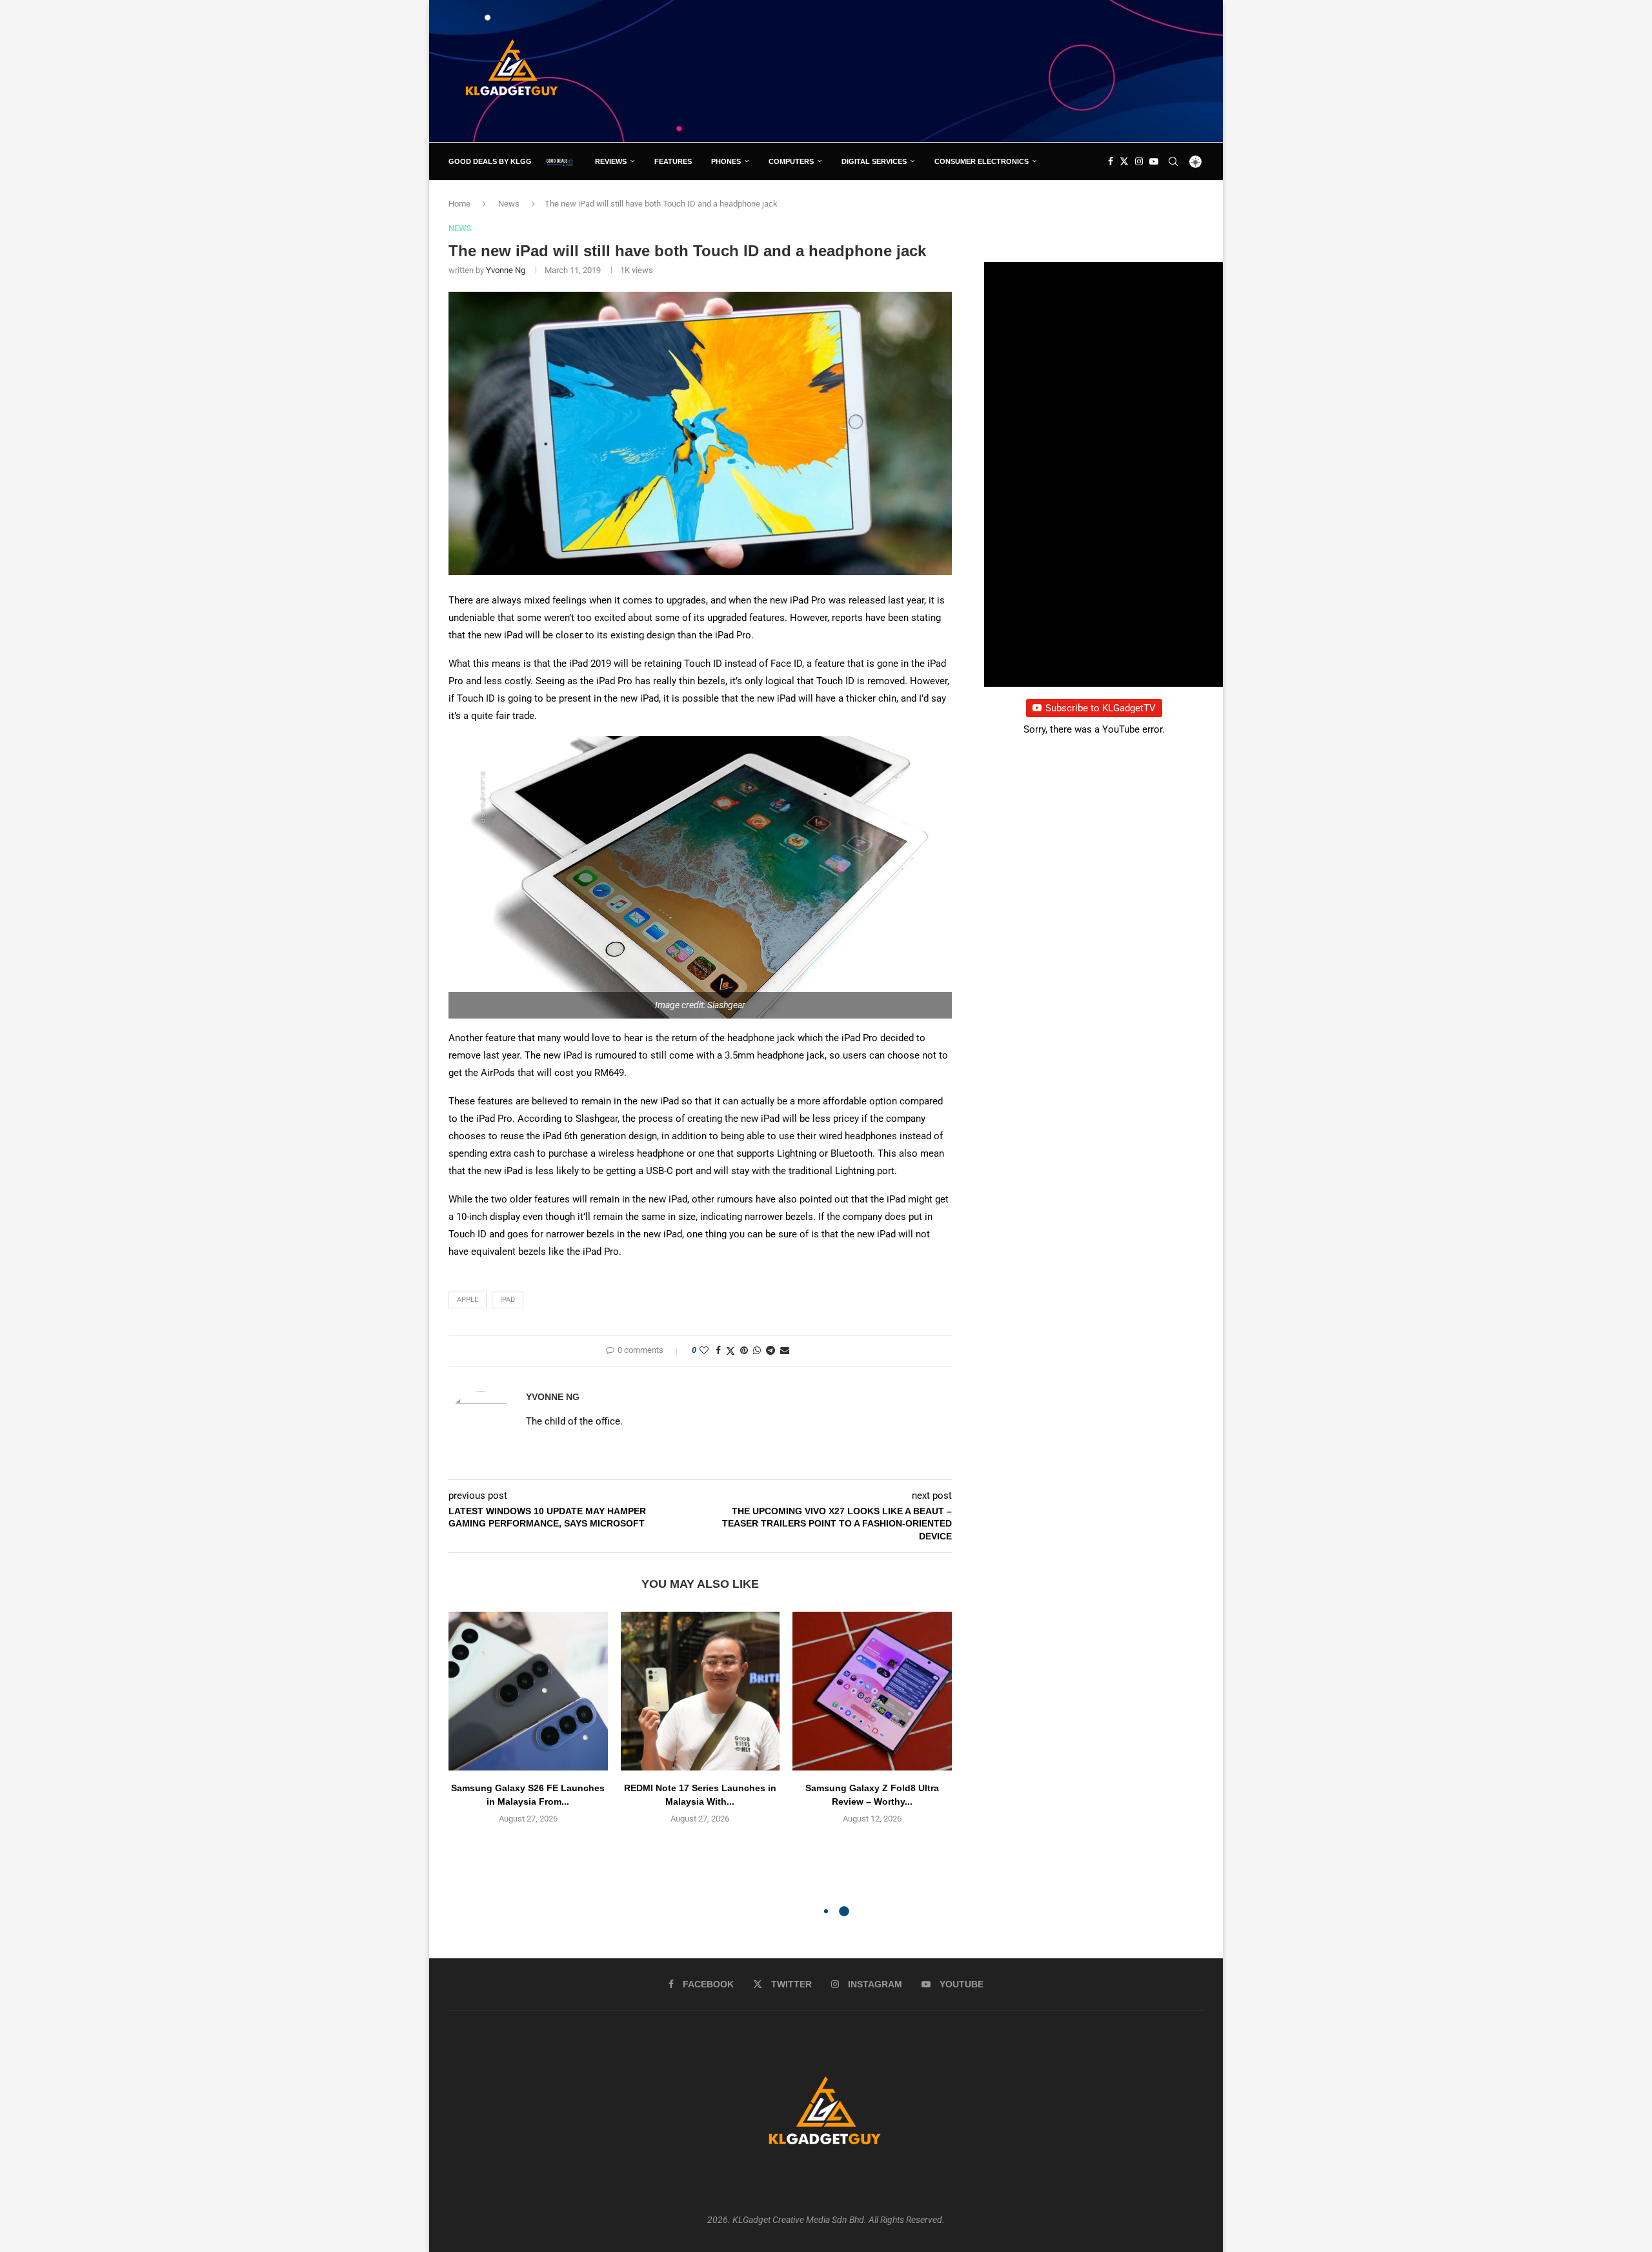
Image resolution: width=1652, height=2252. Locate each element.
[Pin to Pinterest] (744, 1350)
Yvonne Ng (506, 270)
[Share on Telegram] (771, 1350)
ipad (508, 1300)
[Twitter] (1124, 161)
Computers (791, 161)
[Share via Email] (785, 1350)
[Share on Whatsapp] (757, 1350)
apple (468, 1300)
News (509, 204)
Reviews (611, 161)
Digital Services (874, 161)
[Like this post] (704, 1350)
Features (673, 161)
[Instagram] (1139, 161)
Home (459, 204)
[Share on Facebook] (718, 1350)
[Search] (1173, 161)
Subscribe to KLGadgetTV (1101, 708)
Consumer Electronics (982, 161)
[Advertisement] (969, 70)
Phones (726, 161)
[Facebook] (1111, 161)
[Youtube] (1154, 161)
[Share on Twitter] (730, 1351)
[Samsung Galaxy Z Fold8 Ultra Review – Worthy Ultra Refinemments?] (872, 1691)
